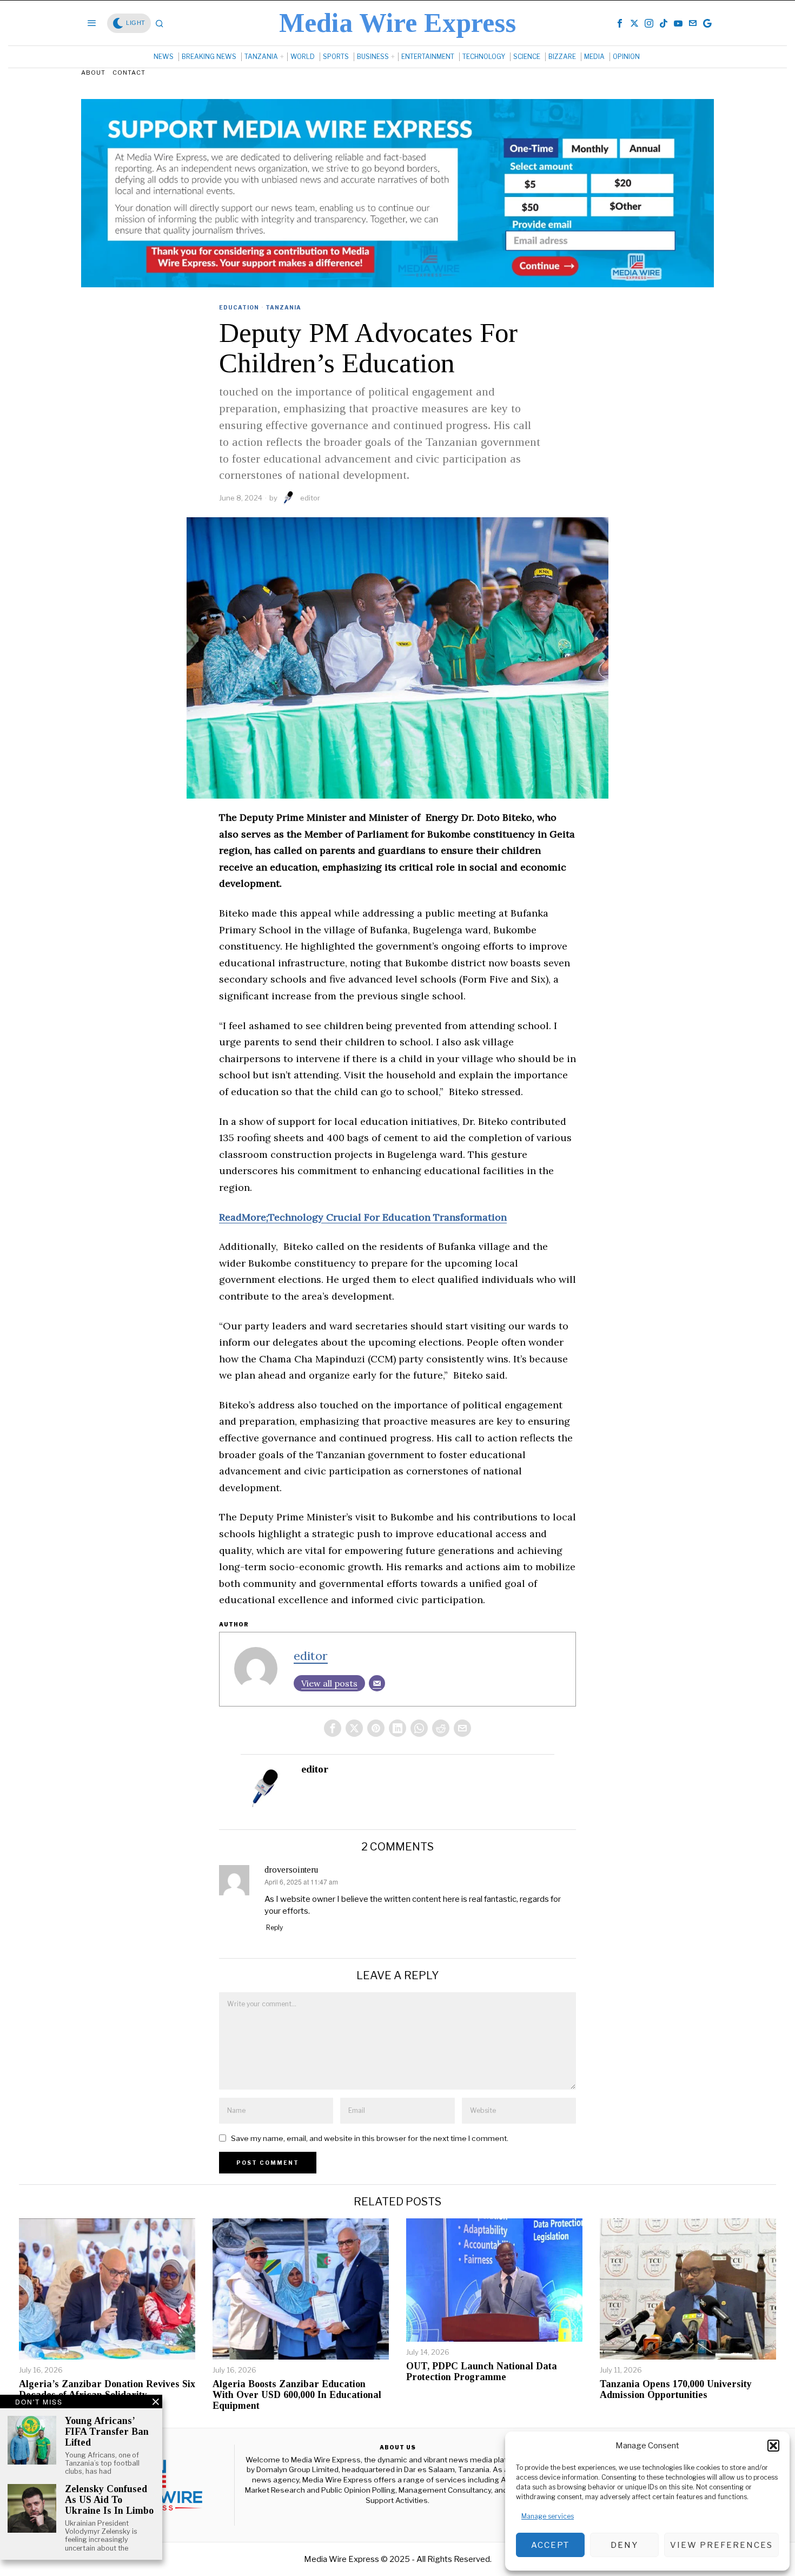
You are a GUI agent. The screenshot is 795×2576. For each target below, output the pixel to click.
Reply (274, 1928)
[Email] (377, 1683)
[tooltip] (620, 23)
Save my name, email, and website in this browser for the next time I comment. (370, 2138)
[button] (773, 2446)
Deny (624, 2545)
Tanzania (283, 307)
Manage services (548, 2516)
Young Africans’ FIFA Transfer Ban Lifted (107, 2432)
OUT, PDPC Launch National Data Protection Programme (482, 2372)
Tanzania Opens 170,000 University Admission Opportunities (676, 2390)
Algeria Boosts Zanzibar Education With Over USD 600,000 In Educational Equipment (297, 2395)
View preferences (721, 2545)
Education (239, 307)
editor (310, 498)
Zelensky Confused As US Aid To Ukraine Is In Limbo (109, 2500)
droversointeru (291, 1870)
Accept (550, 2545)
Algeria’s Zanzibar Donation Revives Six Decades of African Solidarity (107, 2390)
